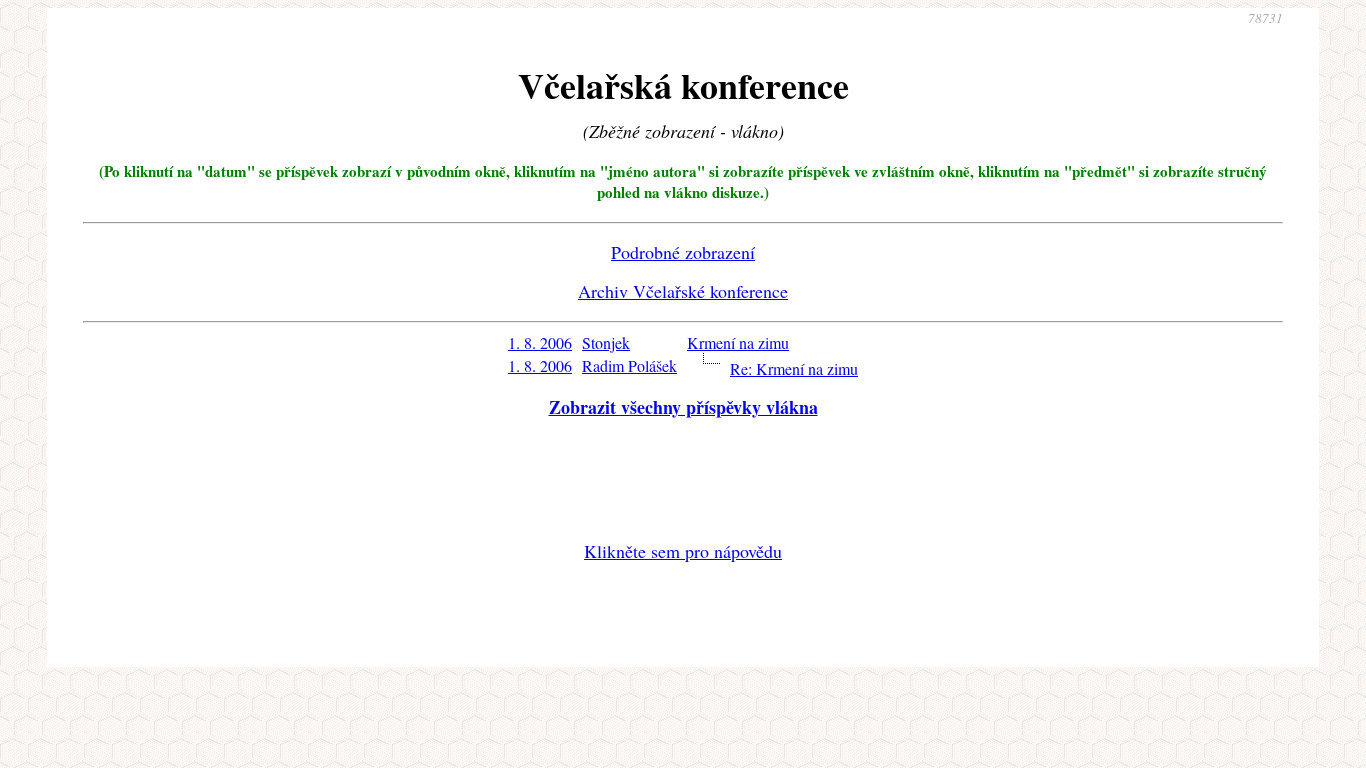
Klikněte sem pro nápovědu (683, 551)
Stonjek (606, 342)
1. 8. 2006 (540, 342)
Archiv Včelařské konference (683, 291)
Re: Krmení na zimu (794, 368)
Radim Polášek (629, 365)
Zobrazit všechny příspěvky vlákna (683, 407)
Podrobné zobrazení (683, 252)
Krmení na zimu (738, 342)
